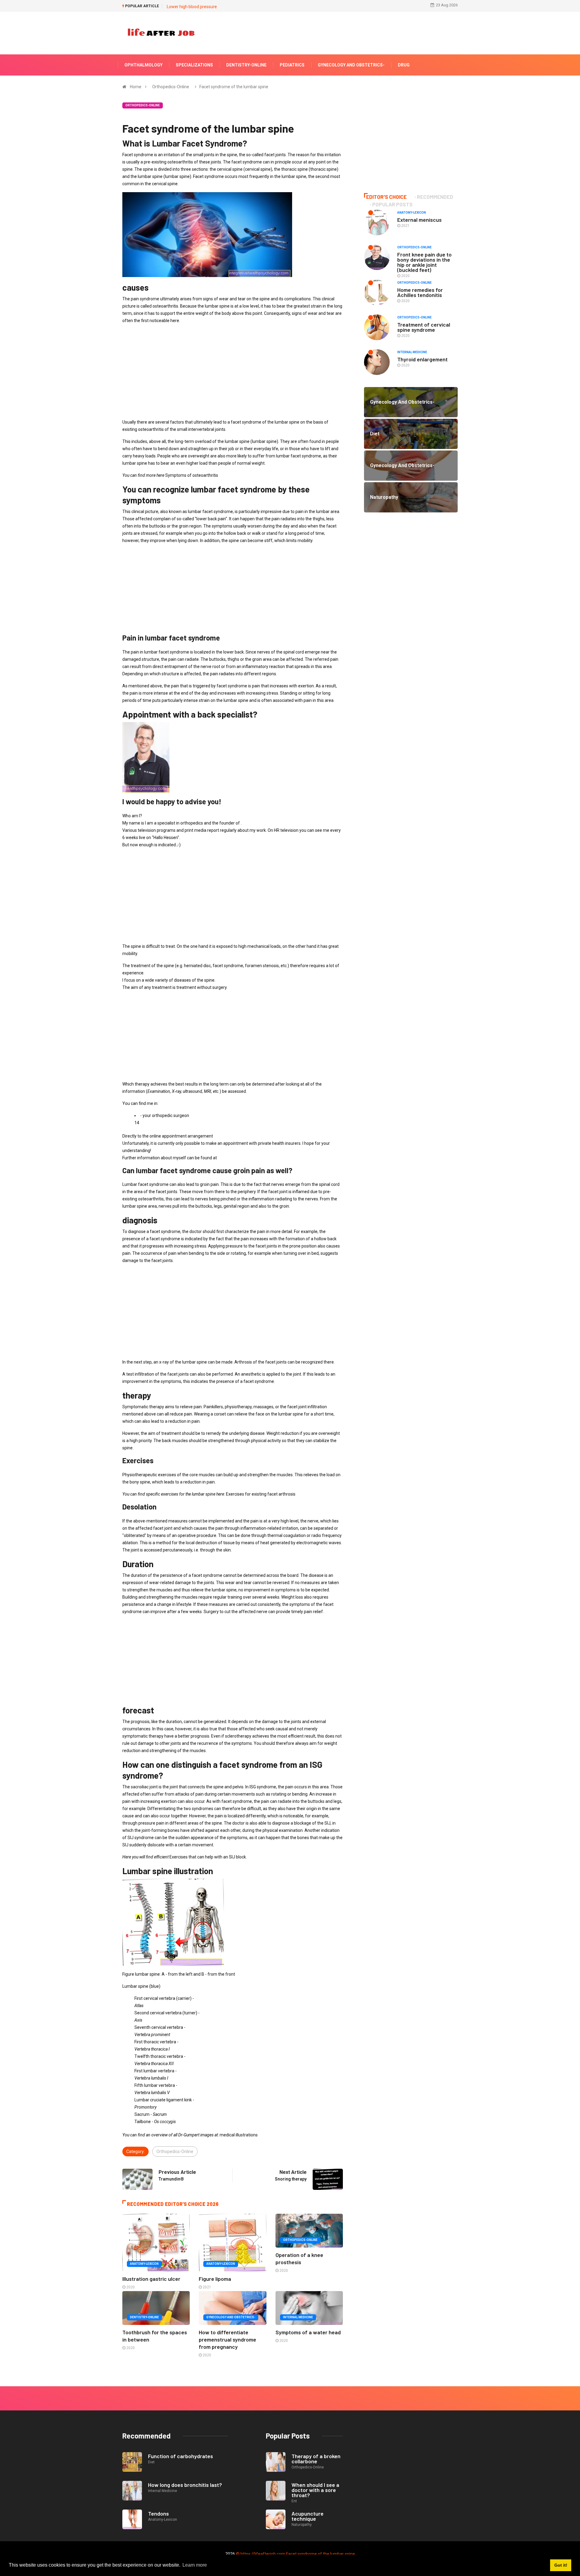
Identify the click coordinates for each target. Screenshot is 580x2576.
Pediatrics (292, 65)
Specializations (194, 65)
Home (136, 87)
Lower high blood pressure (192, 7)
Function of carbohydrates (180, 2456)
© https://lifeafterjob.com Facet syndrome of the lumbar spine (295, 2554)
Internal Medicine (298, 2317)
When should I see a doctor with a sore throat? (315, 2490)
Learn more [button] (195, 2565)
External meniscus (419, 220)
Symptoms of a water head (308, 2332)
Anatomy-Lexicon (144, 2264)
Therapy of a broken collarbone (316, 2459)
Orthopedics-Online (171, 87)
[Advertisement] (233, 371)
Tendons (158, 2513)
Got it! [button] (561, 2565)
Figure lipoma (215, 2279)
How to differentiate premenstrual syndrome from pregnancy (227, 2339)
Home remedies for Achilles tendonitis (420, 292)
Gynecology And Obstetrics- (351, 65)
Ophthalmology (143, 65)
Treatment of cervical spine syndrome (424, 327)
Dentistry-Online (246, 65)
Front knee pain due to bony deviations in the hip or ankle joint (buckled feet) (424, 262)
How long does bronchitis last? (185, 2485)
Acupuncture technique (308, 2516)
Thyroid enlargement (422, 359)
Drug (404, 65)
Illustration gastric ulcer (151, 2279)
